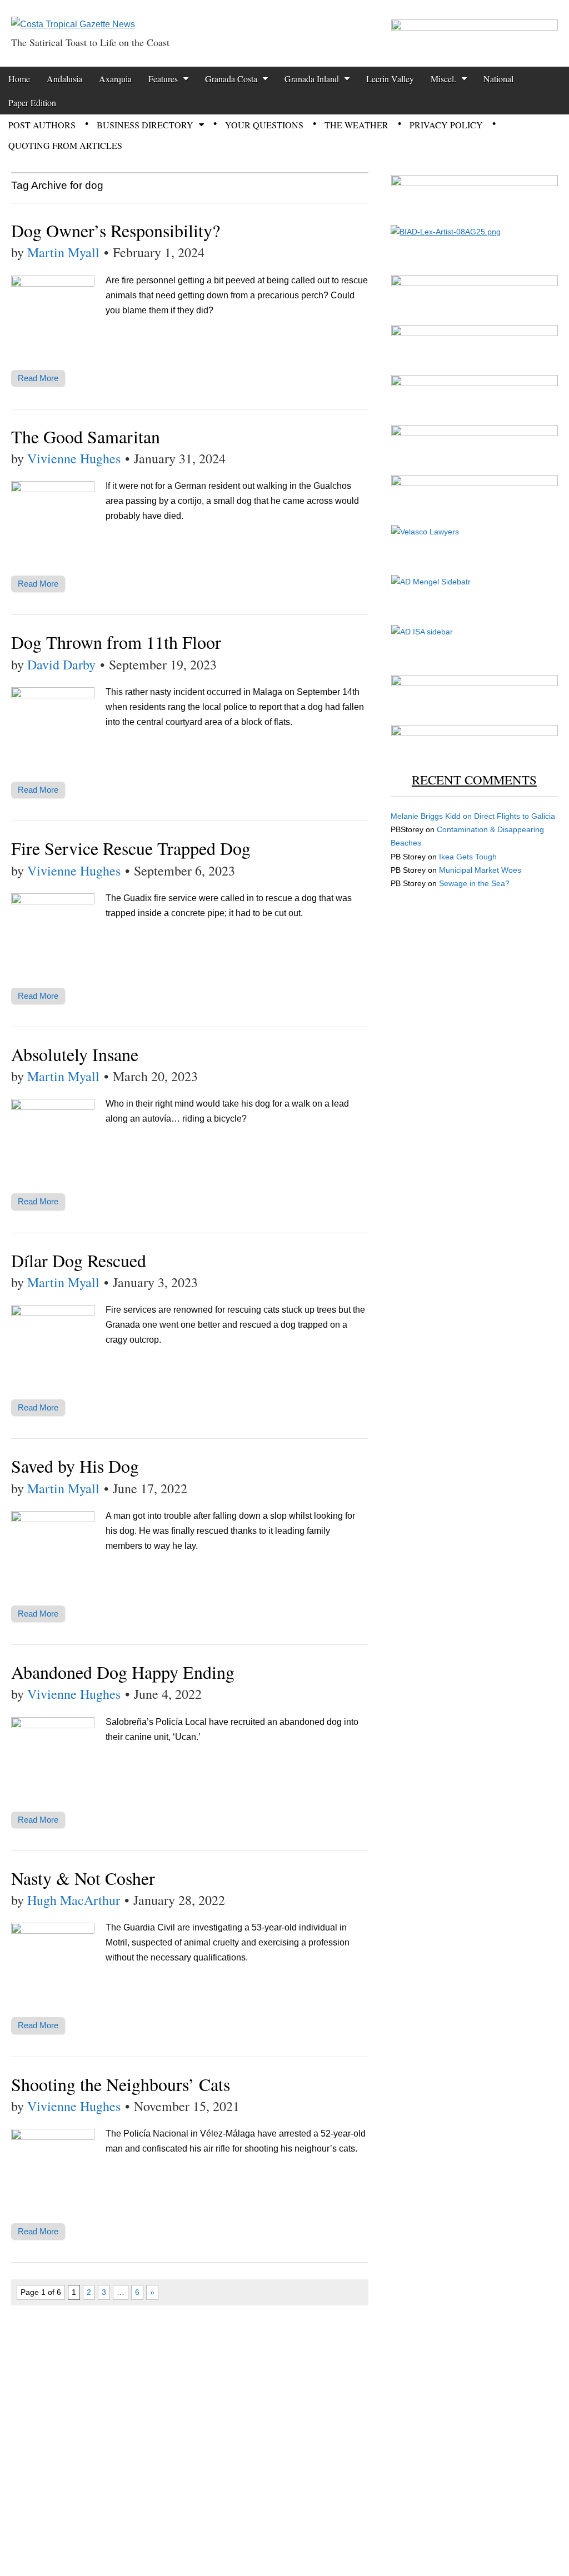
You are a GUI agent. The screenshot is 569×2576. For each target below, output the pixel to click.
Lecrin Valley (390, 79)
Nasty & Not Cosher (83, 1878)
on (432, 816)
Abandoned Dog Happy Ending (123, 1672)
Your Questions (264, 125)
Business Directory (145, 125)
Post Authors (42, 125)
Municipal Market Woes (480, 870)
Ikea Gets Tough (468, 857)
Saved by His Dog (75, 1466)
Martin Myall (63, 252)
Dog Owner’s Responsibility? (116, 230)
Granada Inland (312, 79)
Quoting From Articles (65, 145)
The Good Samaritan (86, 436)
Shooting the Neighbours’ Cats (121, 2084)
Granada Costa (231, 79)
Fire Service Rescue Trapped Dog (131, 848)
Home (19, 79)
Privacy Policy (446, 125)
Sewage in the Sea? (474, 883)
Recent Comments (474, 779)
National (498, 79)
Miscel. (443, 79)
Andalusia (64, 79)
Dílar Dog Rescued (79, 1260)
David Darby (61, 664)
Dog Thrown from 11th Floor (116, 642)
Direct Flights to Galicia (515, 816)
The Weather (356, 125)
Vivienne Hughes (74, 458)
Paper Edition (32, 102)
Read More (38, 378)
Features (163, 79)
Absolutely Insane (75, 1054)
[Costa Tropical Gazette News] (73, 16)
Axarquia (115, 79)
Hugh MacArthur (74, 1900)
